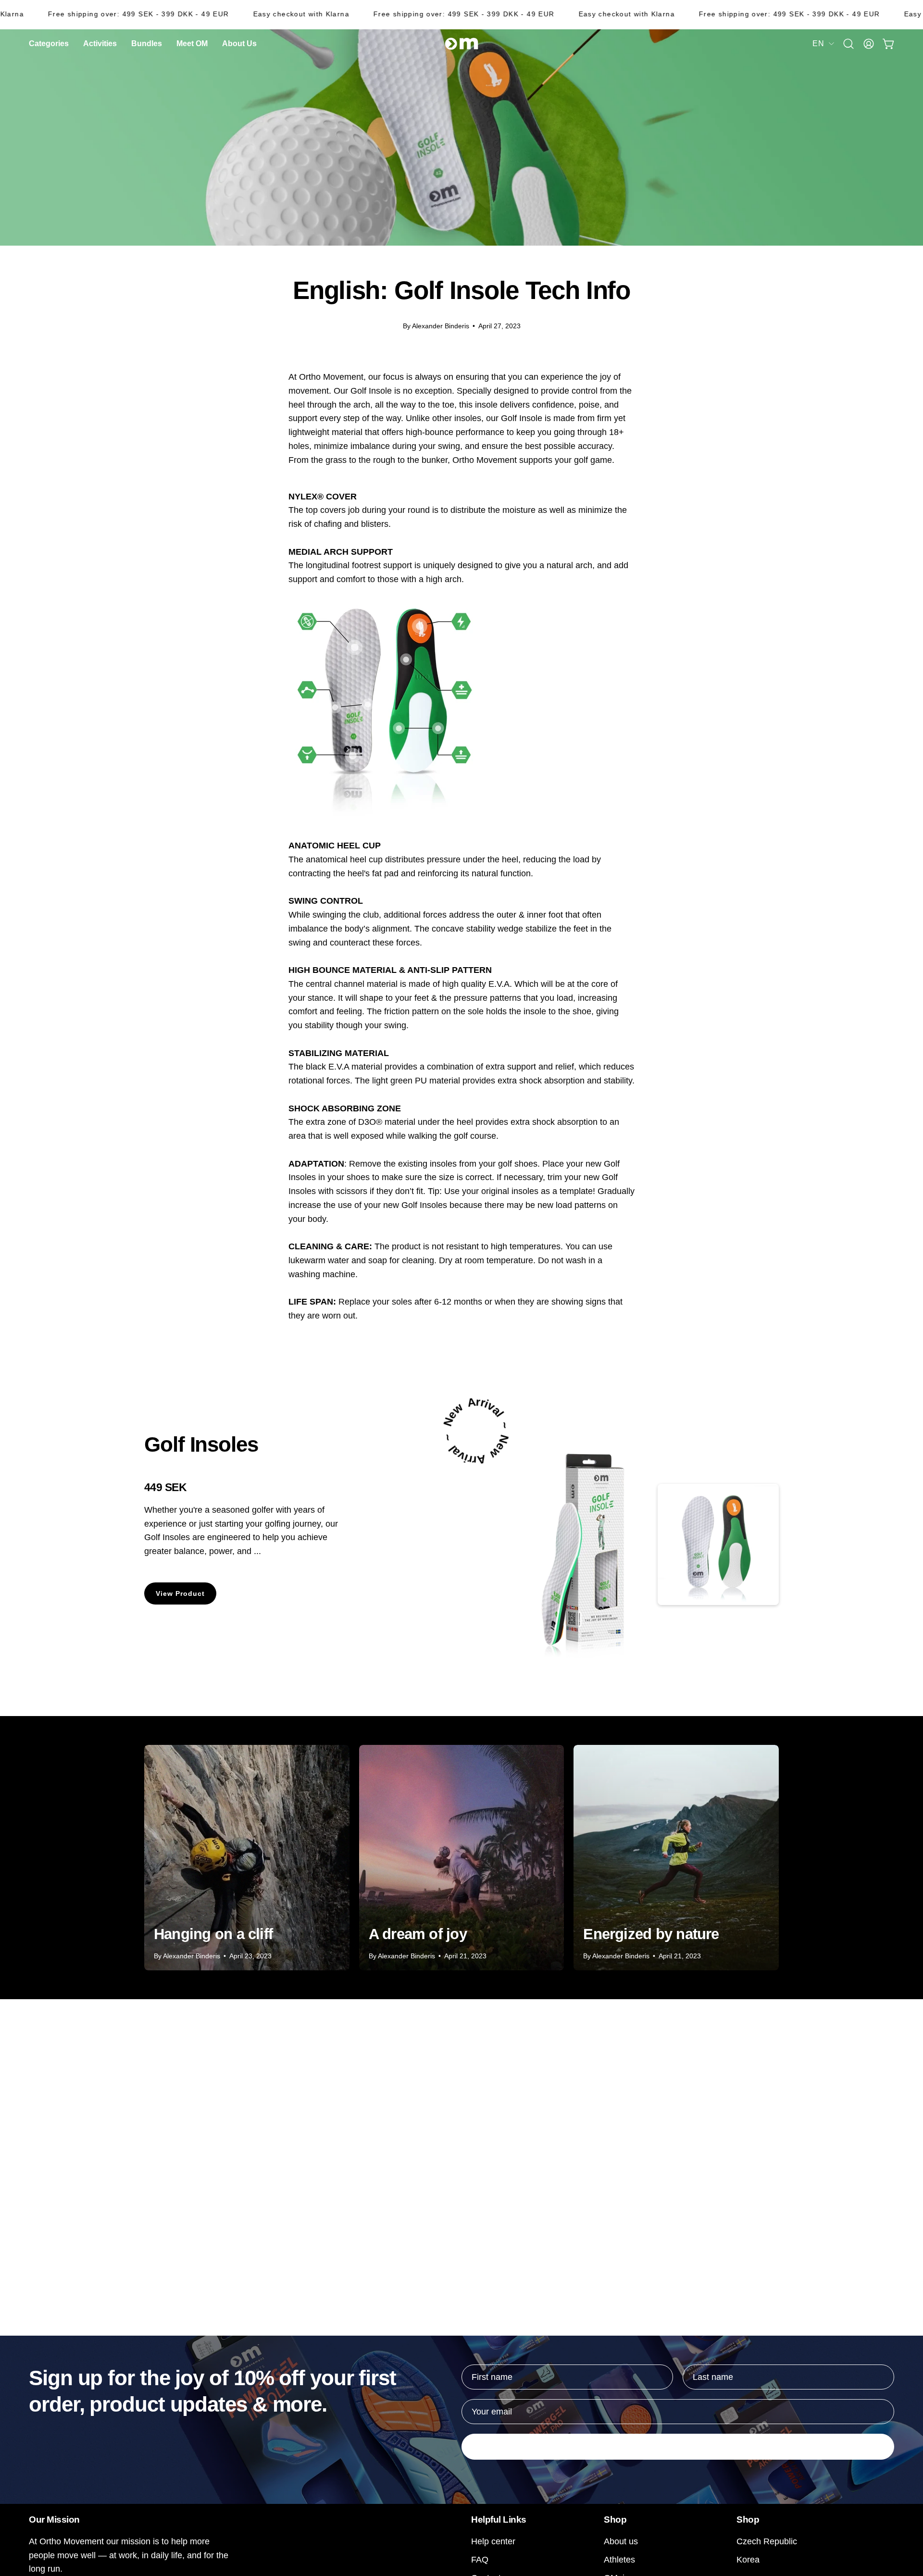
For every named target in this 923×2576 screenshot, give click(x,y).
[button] (239, 44)
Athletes (619, 2559)
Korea (748, 2559)
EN (818, 43)
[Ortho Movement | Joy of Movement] (461, 44)
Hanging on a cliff (213, 1934)
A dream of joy (418, 1934)
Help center (493, 2541)
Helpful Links (499, 2519)
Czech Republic (767, 2541)
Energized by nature (651, 1934)
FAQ (480, 2559)
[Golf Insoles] (590, 1545)
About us (621, 2541)
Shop (615, 2519)
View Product (181, 1593)
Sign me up (678, 2447)
